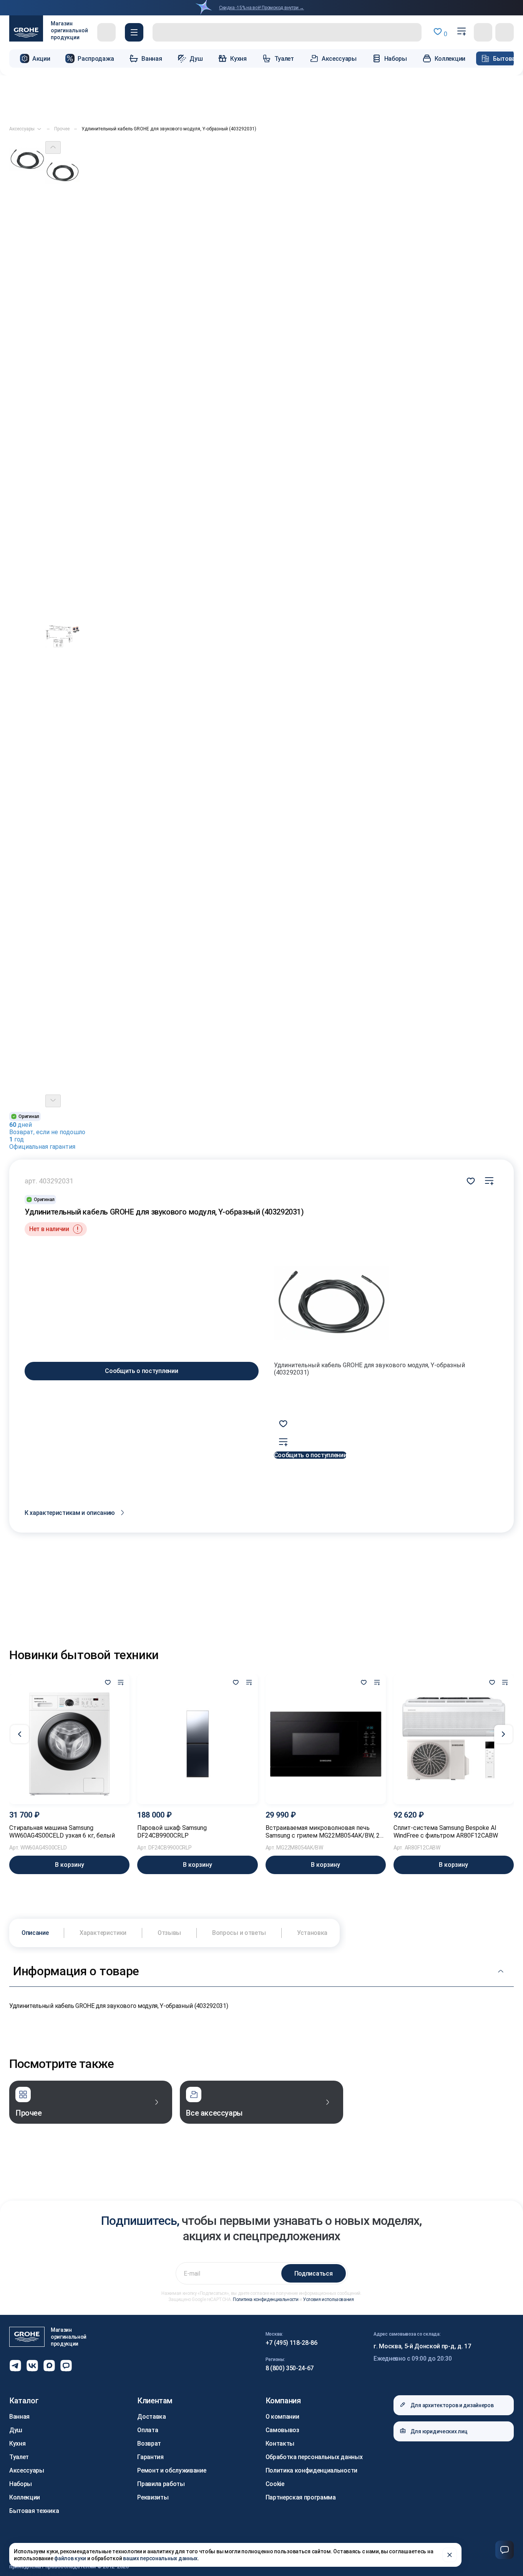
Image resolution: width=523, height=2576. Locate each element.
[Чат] (505, 2550)
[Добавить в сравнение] (489, 1181)
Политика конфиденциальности (266, 2299)
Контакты (280, 2444)
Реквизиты (153, 2497)
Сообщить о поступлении (141, 1371)
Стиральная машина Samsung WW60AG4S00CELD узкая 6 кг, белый (62, 1832)
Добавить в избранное (471, 1181)
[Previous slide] (53, 147)
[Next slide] (53, 1101)
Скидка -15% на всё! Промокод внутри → (261, 8)
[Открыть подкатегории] (39, 129)
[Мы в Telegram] (15, 2366)
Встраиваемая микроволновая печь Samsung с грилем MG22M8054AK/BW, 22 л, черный (324, 1832)
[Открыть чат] (66, 2366)
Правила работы (161, 2484)
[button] (134, 32)
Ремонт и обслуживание (172, 2470)
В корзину (70, 1865)
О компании (282, 2417)
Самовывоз (282, 2430)
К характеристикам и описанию (70, 1513)
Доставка (151, 2417)
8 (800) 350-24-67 (290, 2368)
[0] (462, 32)
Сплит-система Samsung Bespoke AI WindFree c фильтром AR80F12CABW (446, 1832)
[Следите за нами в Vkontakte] (32, 2366)
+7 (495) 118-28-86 (291, 2343)
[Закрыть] (450, 2555)
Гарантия (150, 2457)
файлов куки (70, 2558)
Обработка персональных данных (314, 2457)
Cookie (275, 2484)
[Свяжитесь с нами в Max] (49, 2366)
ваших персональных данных (160, 2558)
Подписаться (313, 2274)
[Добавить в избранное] (108, 1683)
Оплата (148, 2430)
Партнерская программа (301, 2497)
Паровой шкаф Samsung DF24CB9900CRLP (172, 1832)
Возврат (149, 2444)
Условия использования (328, 2299)
